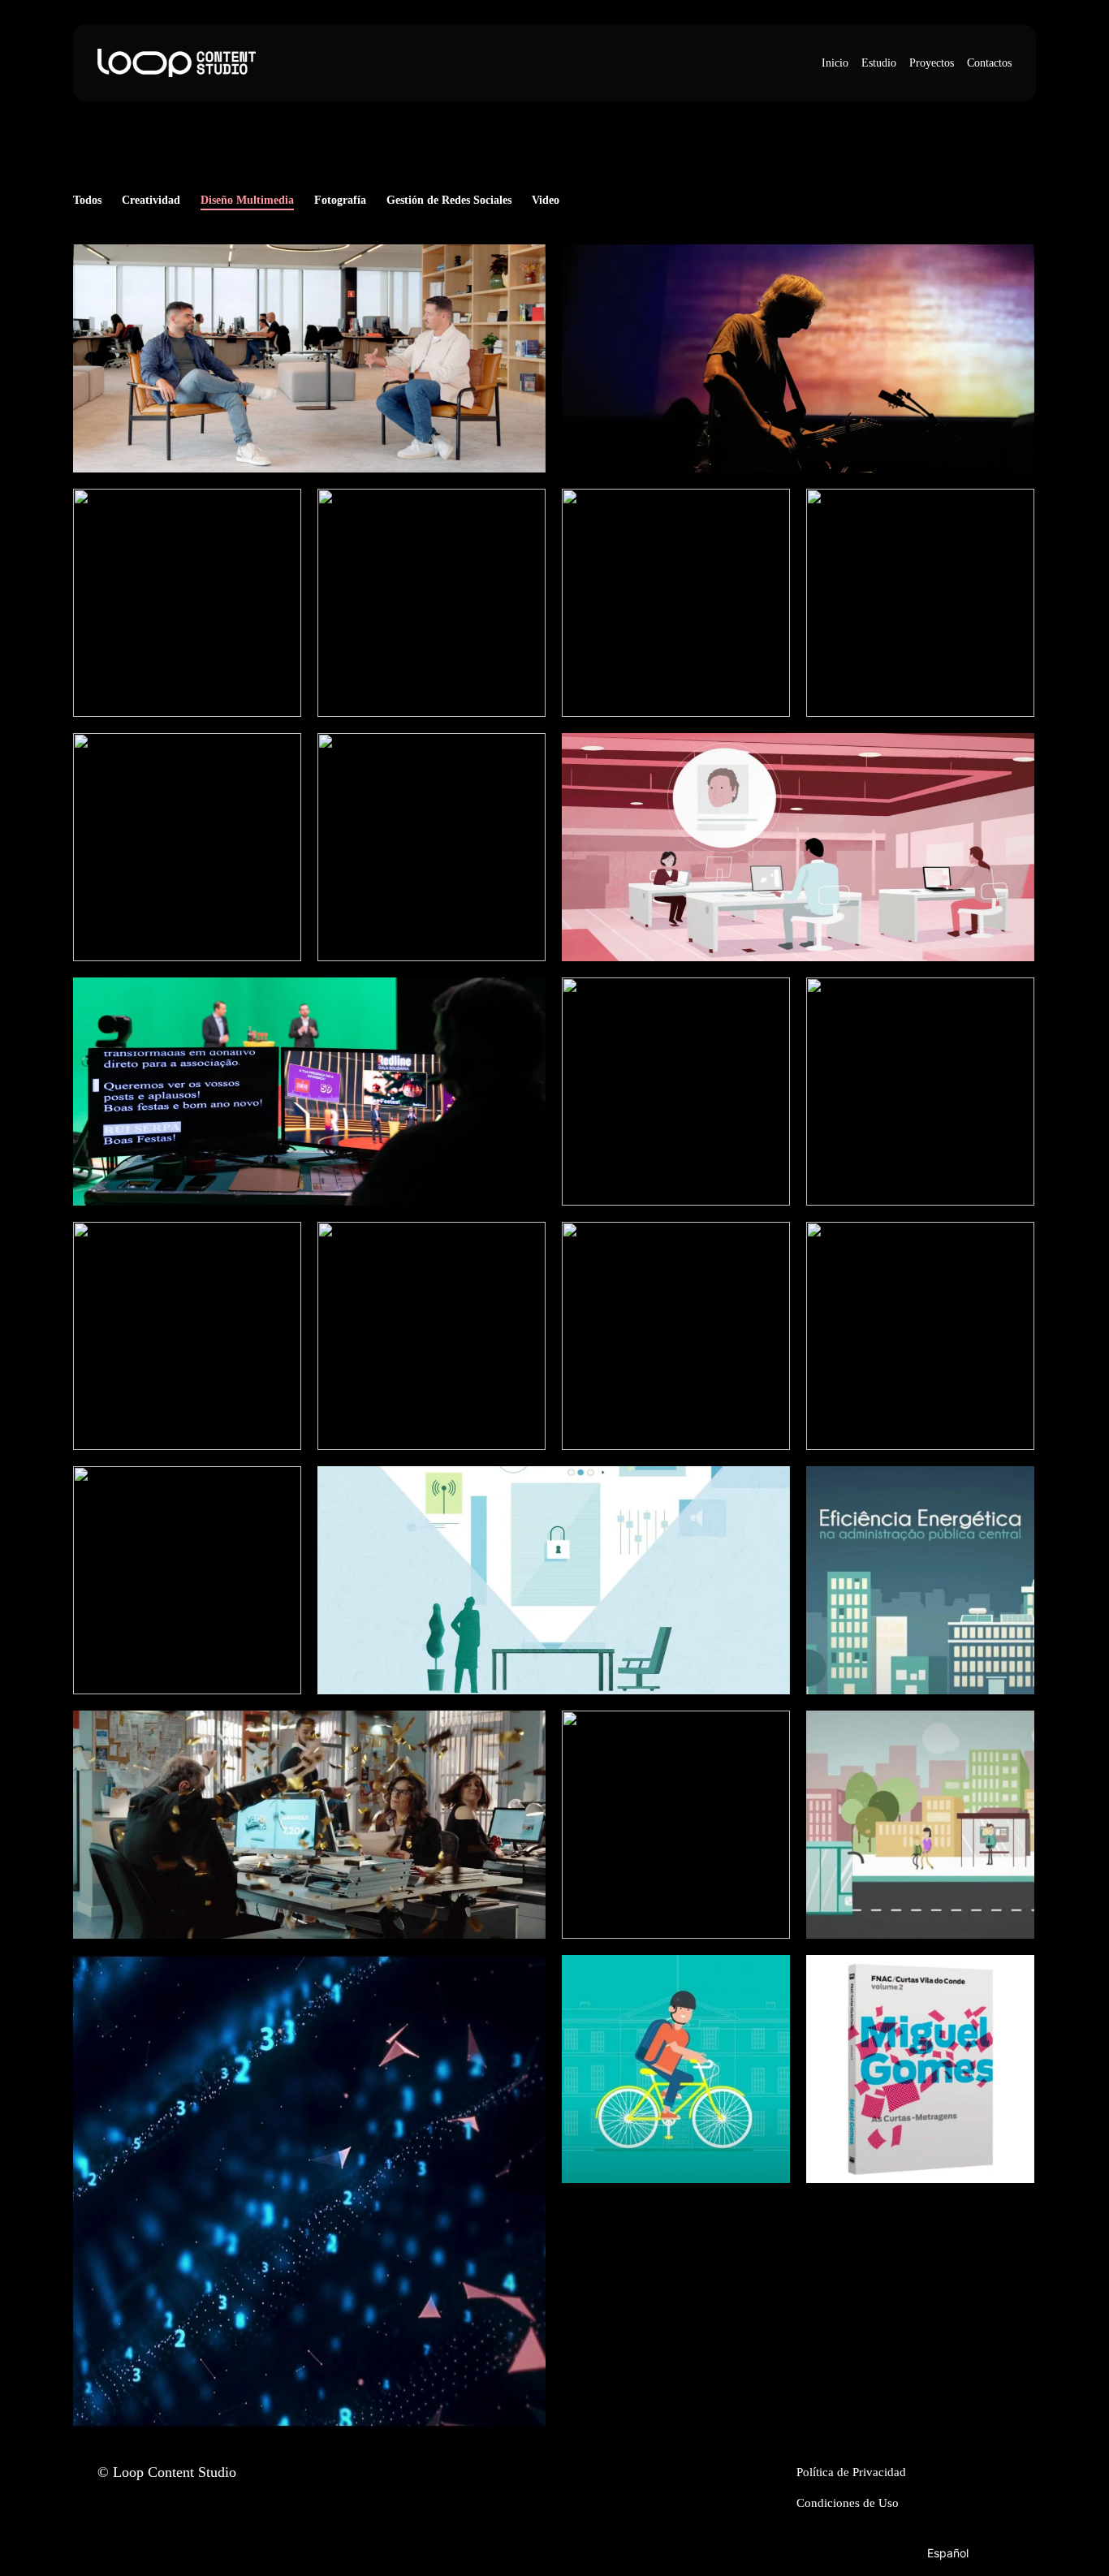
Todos (87, 200)
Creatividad (151, 200)
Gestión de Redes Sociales (449, 200)
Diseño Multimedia (247, 200)
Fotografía (340, 200)
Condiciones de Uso (848, 2503)
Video (546, 200)
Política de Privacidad (851, 2472)
